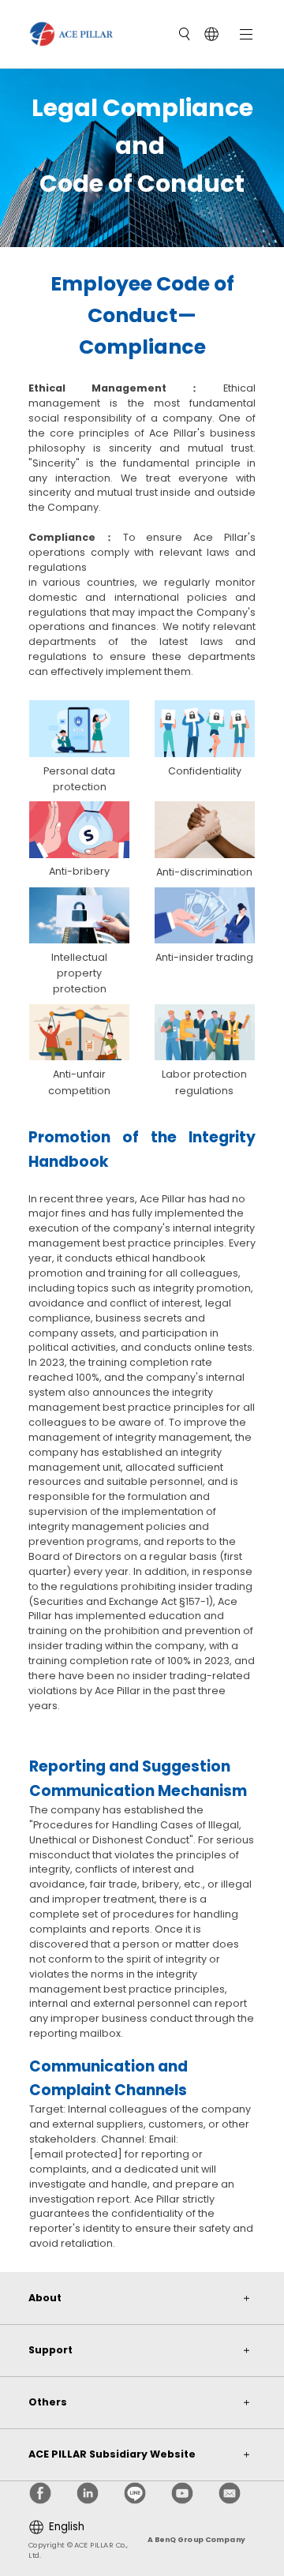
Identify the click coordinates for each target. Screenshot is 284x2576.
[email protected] (76, 2154)
